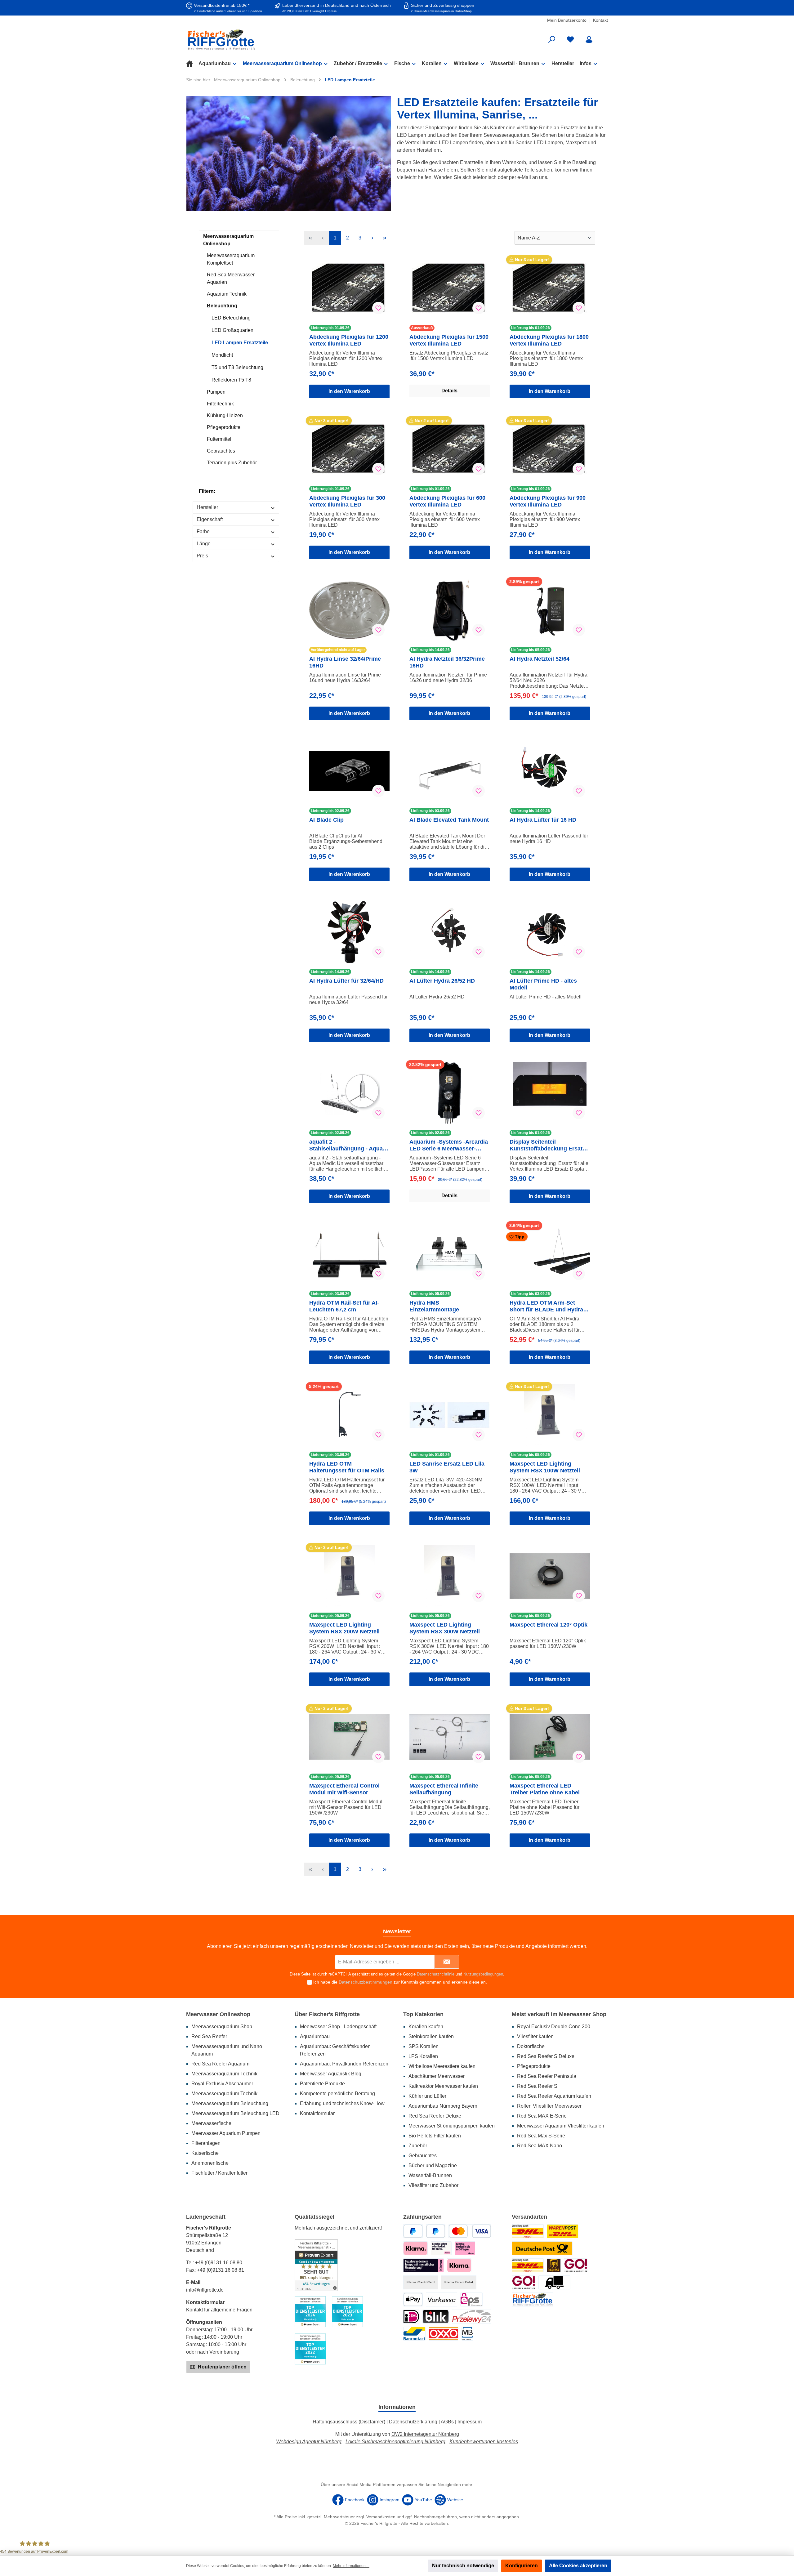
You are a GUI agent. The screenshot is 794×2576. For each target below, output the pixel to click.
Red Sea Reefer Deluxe (435, 2116)
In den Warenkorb (349, 391)
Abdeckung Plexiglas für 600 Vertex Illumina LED (447, 501)
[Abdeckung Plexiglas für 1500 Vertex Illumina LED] (450, 288)
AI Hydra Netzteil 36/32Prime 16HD (447, 662)
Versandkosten (381, 2517)
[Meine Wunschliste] (570, 40)
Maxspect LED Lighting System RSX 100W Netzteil (545, 1467)
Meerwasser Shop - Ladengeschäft (338, 2027)
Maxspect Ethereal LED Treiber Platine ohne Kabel (545, 1789)
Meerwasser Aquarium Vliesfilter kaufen (561, 2126)
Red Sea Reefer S (537, 2086)
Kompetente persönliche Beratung (337, 2094)
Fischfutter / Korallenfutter (219, 2173)
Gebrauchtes (221, 451)
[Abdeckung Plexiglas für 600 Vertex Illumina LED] (450, 449)
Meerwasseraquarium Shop (222, 2027)
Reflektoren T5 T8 (231, 380)
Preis (202, 556)
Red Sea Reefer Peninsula (547, 2076)
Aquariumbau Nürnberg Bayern (443, 2106)
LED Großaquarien (232, 330)
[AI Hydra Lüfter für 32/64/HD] (349, 932)
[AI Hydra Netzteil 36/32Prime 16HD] (450, 610)
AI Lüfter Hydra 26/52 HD (442, 981)
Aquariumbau (315, 2036)
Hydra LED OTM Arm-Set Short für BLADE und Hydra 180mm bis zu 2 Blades (546, 1306)
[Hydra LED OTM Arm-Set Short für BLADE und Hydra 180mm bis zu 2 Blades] (550, 1254)
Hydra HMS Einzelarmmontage (434, 1306)
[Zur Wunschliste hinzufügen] (378, 308)
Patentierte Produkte (322, 2084)
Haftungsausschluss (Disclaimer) (349, 2422)
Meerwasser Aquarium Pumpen (226, 2133)
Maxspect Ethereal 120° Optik (549, 1625)
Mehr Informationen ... (351, 2566)
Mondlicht (222, 355)
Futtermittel (219, 439)
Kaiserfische (205, 2153)
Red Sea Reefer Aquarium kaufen (554, 2096)
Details (449, 391)
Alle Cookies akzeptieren (578, 2566)
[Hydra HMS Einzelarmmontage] (450, 1254)
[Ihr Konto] (589, 40)
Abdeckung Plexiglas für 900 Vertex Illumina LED (548, 501)
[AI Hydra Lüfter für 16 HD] (550, 771)
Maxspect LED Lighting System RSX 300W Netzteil (445, 1628)
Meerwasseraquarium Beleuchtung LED (235, 2113)
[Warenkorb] (604, 37)
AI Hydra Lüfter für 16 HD (543, 820)
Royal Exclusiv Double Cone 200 (554, 2027)
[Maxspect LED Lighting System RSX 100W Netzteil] (550, 1415)
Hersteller (207, 507)
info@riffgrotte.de (205, 2290)
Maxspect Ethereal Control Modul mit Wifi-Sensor (344, 1789)
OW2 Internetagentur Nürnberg (425, 2434)
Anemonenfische (210, 2163)
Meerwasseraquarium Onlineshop (228, 240)
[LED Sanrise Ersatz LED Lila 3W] (450, 1415)
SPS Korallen (424, 2046)
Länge (204, 544)
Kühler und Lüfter (427, 2096)
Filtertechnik (220, 404)
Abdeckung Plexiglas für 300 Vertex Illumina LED (347, 501)
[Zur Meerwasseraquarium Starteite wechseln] (254, 40)
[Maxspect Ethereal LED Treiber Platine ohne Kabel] (550, 1737)
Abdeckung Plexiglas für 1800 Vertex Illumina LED (549, 340)
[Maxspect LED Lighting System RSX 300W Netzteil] (450, 1576)
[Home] (192, 64)
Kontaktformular (317, 2113)
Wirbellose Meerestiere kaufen (442, 2066)
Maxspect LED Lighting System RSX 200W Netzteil (344, 1628)
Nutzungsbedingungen (483, 1974)
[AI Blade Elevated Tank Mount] (450, 771)
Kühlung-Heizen (225, 415)
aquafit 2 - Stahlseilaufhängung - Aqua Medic (346, 1145)
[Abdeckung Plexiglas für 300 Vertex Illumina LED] (349, 449)
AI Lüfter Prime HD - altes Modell (543, 984)
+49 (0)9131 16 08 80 (219, 2263)
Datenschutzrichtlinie (436, 1974)
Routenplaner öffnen (222, 2367)
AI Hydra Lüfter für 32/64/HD (346, 981)
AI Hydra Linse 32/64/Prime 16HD (345, 662)
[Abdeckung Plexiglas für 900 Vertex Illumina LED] (550, 449)
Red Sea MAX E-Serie (542, 2116)
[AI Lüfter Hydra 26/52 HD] (450, 932)
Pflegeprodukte (224, 427)
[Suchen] (552, 40)
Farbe (203, 531)
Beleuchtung (222, 306)
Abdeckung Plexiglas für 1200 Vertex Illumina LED (349, 340)
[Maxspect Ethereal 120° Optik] (550, 1576)
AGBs (447, 2422)
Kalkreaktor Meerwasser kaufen (443, 2086)
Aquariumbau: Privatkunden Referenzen (344, 2064)
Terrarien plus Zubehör (232, 463)
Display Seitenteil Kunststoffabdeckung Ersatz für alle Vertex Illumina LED (547, 1145)
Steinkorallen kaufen (431, 2036)
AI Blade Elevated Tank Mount (449, 820)
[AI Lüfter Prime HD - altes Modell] (550, 932)
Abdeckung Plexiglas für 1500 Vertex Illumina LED (449, 340)
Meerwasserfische (211, 2123)
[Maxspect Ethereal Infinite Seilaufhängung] (450, 1737)
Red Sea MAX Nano (540, 2146)
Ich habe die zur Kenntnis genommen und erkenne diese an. (400, 1982)
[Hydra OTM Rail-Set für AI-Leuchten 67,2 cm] (349, 1254)
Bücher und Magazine (433, 2165)
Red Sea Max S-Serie (541, 2136)
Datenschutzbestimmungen (366, 1982)
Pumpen (216, 392)
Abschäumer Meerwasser (437, 2076)
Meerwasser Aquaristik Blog (331, 2074)
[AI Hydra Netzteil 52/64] (550, 610)
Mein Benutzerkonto (567, 20)
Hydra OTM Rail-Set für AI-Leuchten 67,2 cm (344, 1306)
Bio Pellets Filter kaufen (435, 2136)
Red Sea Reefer (209, 2036)
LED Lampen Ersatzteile (240, 343)
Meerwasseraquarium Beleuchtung (230, 2103)
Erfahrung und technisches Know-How (342, 2103)
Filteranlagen (206, 2143)
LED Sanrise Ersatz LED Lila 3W (447, 1467)
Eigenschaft (210, 519)
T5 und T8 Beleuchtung (237, 367)
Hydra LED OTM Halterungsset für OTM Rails (347, 1467)
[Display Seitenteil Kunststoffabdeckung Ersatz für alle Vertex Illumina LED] (550, 1093)
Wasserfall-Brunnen (430, 2175)
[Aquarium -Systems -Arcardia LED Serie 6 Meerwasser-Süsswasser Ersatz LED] (450, 1093)
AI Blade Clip (326, 820)
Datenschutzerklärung (413, 2422)
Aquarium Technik (227, 294)
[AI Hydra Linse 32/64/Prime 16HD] (349, 610)
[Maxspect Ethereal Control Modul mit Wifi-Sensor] (349, 1737)
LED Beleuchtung (231, 318)
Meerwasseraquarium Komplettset (231, 259)
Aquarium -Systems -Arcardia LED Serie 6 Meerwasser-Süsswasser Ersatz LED (449, 1145)
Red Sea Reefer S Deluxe (546, 2056)
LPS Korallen (423, 2056)
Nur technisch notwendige (463, 2566)
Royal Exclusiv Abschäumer (222, 2084)
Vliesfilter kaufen (535, 2036)
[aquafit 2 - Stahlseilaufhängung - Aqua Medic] (349, 1093)
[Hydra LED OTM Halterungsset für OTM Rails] (349, 1415)
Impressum (470, 2422)
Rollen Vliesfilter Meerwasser (549, 2106)
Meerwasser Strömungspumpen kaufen (452, 2126)
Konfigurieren (522, 2566)
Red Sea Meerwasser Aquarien (231, 278)
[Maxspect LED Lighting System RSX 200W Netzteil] (349, 1576)
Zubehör (418, 2146)
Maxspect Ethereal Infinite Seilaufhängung (444, 1789)
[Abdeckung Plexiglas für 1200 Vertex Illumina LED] (349, 288)
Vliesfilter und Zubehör (433, 2185)
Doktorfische (531, 2046)
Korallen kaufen (426, 2027)
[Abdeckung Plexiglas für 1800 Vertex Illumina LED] (550, 288)
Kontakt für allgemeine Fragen (219, 2310)
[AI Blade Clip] (349, 771)
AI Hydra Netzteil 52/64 (540, 659)
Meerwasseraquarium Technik (224, 2074)
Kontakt (600, 20)
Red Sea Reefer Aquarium (220, 2064)
